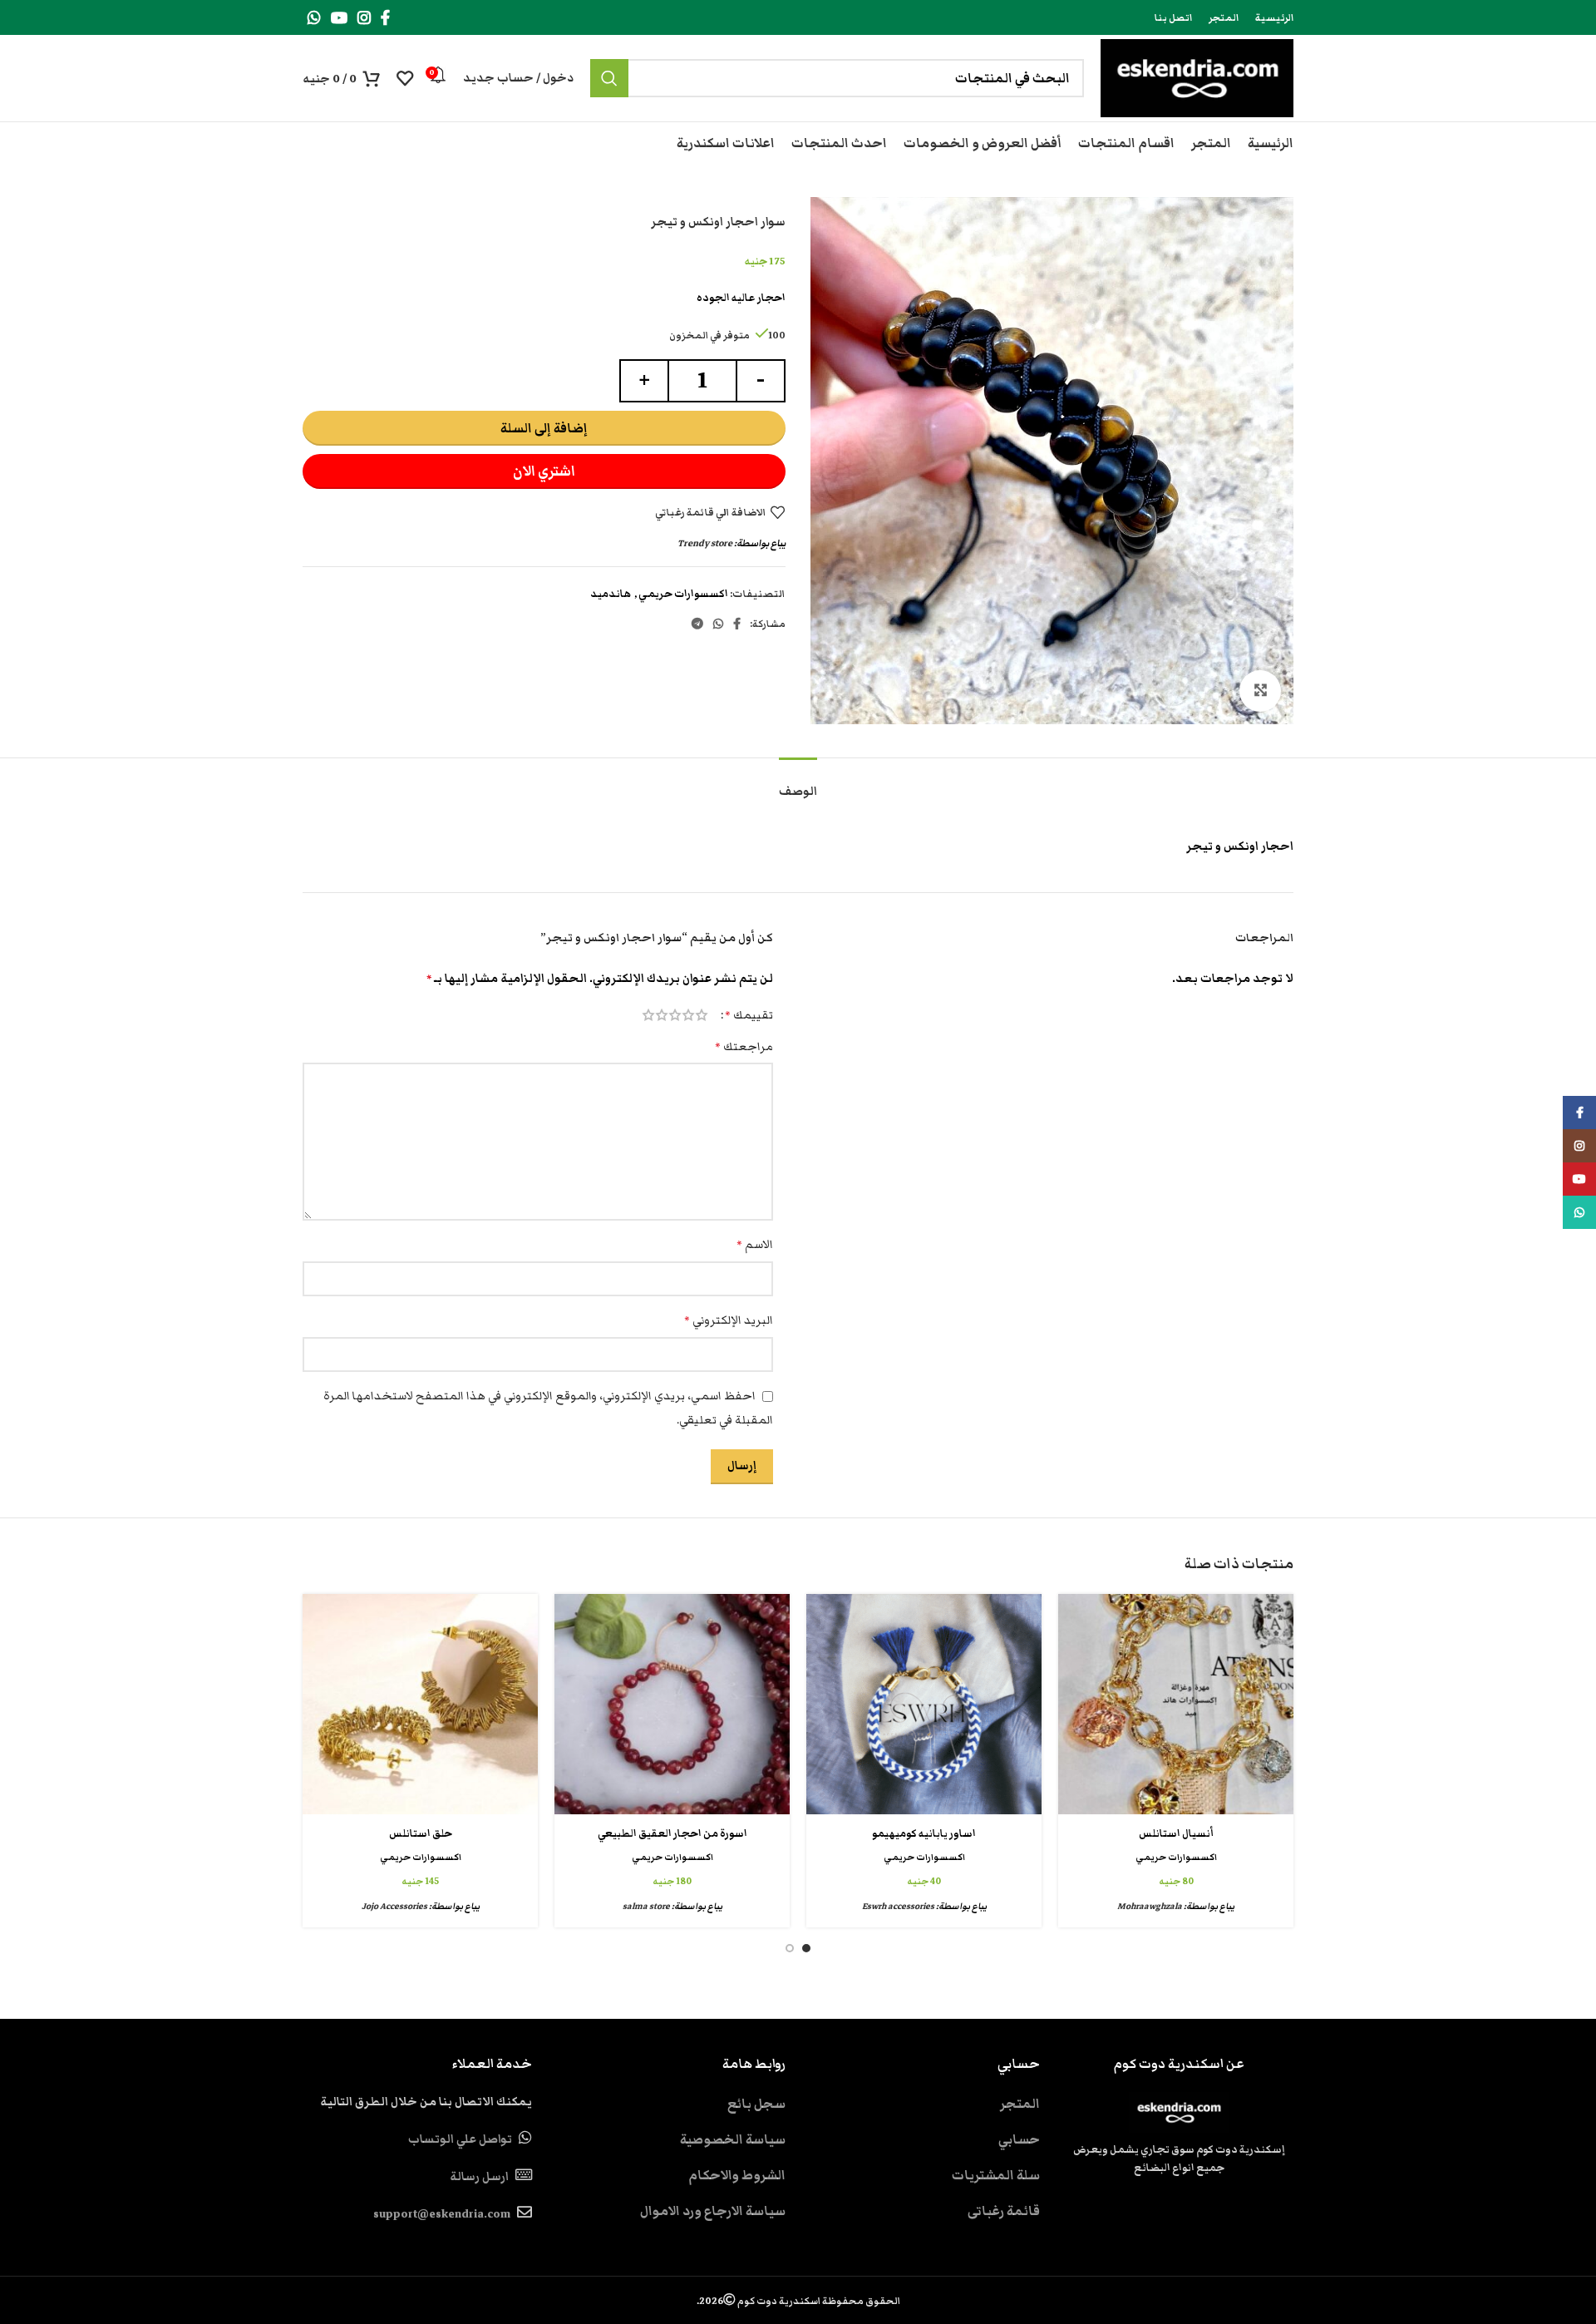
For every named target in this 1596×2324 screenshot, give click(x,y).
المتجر (1020, 2104)
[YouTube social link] (339, 17)
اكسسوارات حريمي (683, 594)
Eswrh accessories (898, 1906)
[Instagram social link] (364, 17)
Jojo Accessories (394, 1906)
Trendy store (705, 543)
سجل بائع (756, 2104)
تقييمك (749, 1015)
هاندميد (611, 594)
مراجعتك (744, 1047)
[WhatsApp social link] (314, 17)
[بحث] (609, 78)
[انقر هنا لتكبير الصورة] (1260, 691)
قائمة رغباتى (1004, 2211)
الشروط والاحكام (737, 2175)
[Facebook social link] (385, 17)
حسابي (1019, 2139)
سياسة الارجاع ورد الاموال (713, 2211)
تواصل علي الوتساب (460, 2139)
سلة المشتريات (996, 2175)
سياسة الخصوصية (733, 2139)
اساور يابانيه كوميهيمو (924, 1834)
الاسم (755, 1245)
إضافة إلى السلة (544, 428)
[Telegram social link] (697, 624)
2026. (798, 2301)
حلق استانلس (421, 1834)
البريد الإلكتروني (729, 1320)
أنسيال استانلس (1176, 1834)
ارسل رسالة (479, 2177)
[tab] (798, 784)
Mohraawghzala (1150, 1906)
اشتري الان (544, 471)
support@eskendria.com (442, 2214)
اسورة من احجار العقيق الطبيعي (672, 1834)
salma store (646, 1906)
